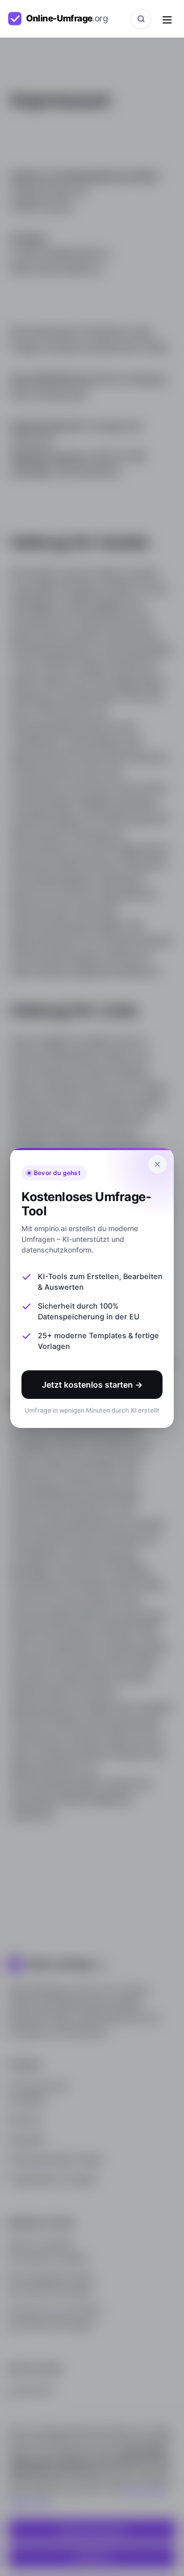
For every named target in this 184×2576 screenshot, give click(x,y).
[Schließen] (157, 1164)
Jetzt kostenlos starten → (92, 1385)
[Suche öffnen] (141, 19)
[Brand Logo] (64, 19)
